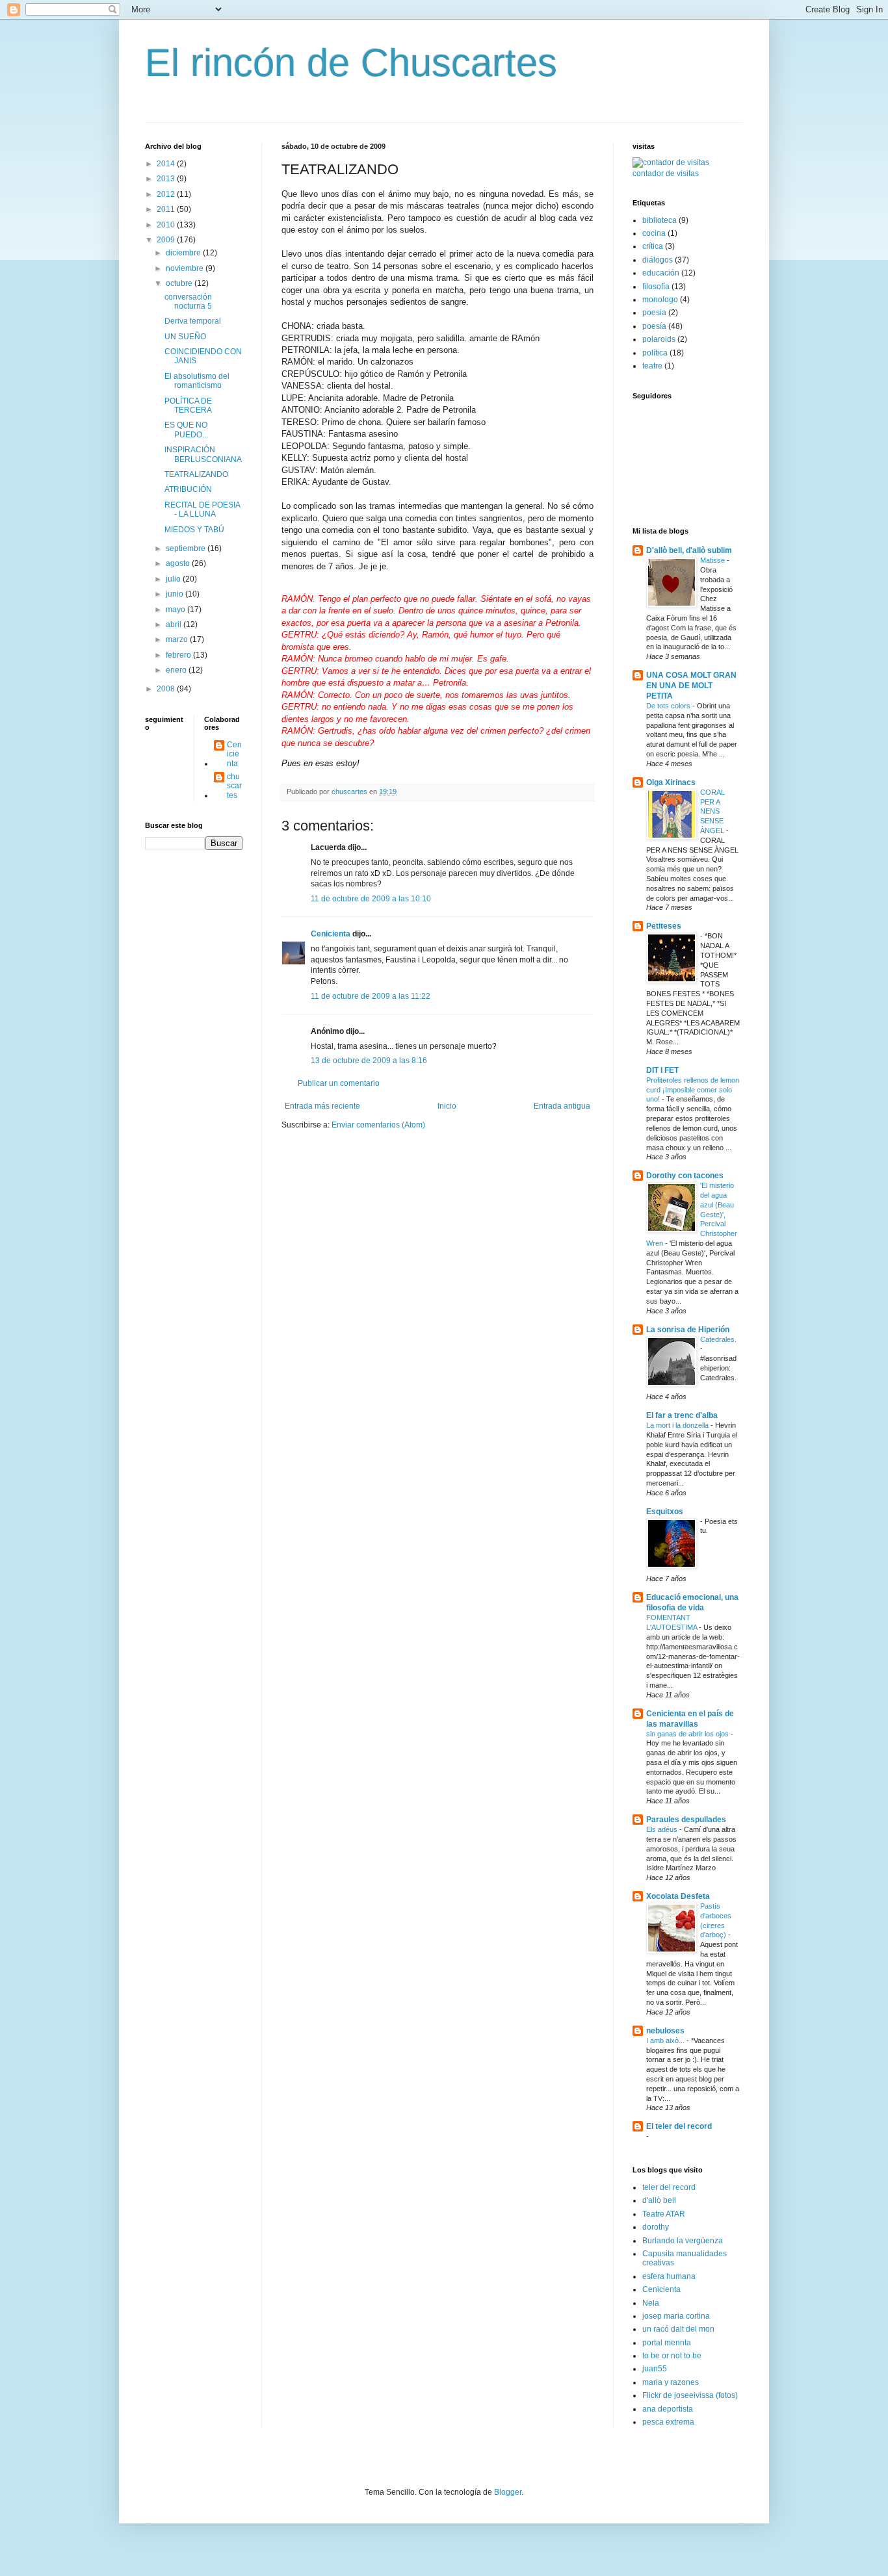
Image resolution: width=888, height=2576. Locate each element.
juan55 (655, 2369)
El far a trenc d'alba (682, 1415)
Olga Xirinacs (671, 782)
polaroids (659, 339)
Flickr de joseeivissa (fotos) (690, 2395)
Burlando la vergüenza (683, 2241)
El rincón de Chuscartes (351, 63)
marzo (178, 639)
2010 (167, 225)
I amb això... (666, 2041)
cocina (654, 233)
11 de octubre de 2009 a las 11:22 (371, 996)
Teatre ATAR (664, 2214)
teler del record (669, 2187)
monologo (660, 300)
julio (174, 579)
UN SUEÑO (185, 337)
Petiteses (664, 926)
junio (176, 594)
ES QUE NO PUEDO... (186, 430)
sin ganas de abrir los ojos (688, 1734)
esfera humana (669, 2276)
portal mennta (667, 2343)
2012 (167, 194)
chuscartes (234, 786)
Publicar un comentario (339, 1083)
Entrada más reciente (322, 1106)
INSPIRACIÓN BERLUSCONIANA (203, 454)
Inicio (447, 1106)
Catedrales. (718, 1339)
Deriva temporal (193, 321)
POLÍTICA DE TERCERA (188, 406)
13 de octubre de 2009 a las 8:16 (369, 1061)
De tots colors (669, 706)
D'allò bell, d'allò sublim (689, 550)
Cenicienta (331, 934)
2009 (167, 240)
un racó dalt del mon (678, 2329)
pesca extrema (668, 2422)
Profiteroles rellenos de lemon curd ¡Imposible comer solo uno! (693, 1090)
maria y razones (671, 2382)
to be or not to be (672, 2356)
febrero (179, 655)
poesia (654, 313)
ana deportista (668, 2409)
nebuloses (665, 2031)
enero (177, 670)
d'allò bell (659, 2200)
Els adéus (663, 1829)
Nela (651, 2303)
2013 (167, 179)
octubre (180, 283)
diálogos (658, 260)
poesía (654, 326)
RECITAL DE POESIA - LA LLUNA (202, 509)
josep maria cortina (676, 2316)
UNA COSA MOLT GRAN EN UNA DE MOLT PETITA (691, 686)
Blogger (508, 2492)
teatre (652, 366)
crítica (653, 246)
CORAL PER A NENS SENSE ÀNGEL (713, 811)
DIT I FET (662, 1070)
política (655, 353)
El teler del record (679, 2126)
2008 (167, 689)
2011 (167, 209)
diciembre (184, 253)
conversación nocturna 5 (188, 302)
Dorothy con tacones (685, 1176)
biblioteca (659, 220)
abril (175, 625)
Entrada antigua (562, 1106)
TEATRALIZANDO (196, 474)
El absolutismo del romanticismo (197, 381)
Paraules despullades (686, 1820)
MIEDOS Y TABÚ (194, 530)
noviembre (186, 268)
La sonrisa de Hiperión (688, 1330)
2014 (167, 164)
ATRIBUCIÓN (188, 489)
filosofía (656, 287)
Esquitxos (665, 1512)
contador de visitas (666, 174)
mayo (176, 610)
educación (661, 273)
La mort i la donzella (678, 1425)
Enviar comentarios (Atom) (378, 1125)
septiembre (187, 548)
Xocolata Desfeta (678, 1896)
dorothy (656, 2227)
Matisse (713, 560)
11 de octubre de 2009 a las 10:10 (371, 899)
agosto (179, 563)
